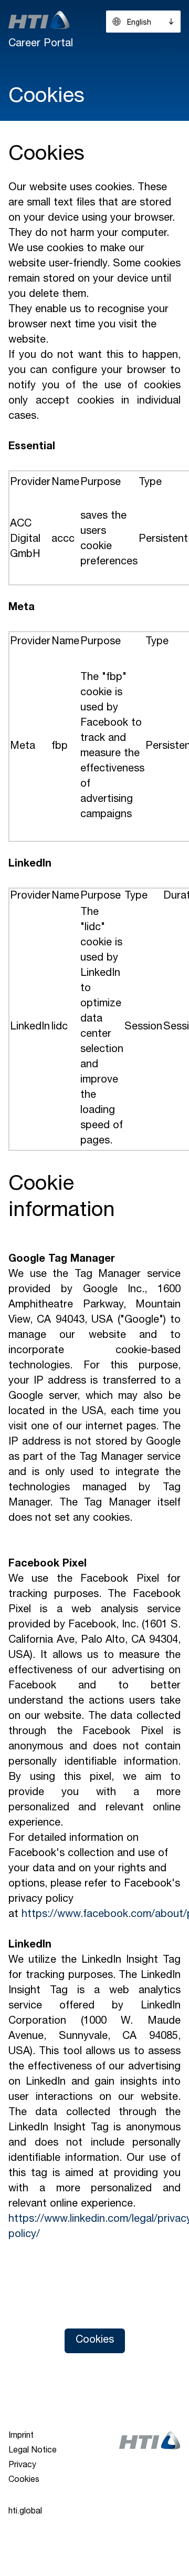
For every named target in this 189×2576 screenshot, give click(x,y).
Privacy (22, 2466)
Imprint (21, 2436)
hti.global (25, 2512)
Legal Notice (33, 2451)
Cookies (95, 2341)
